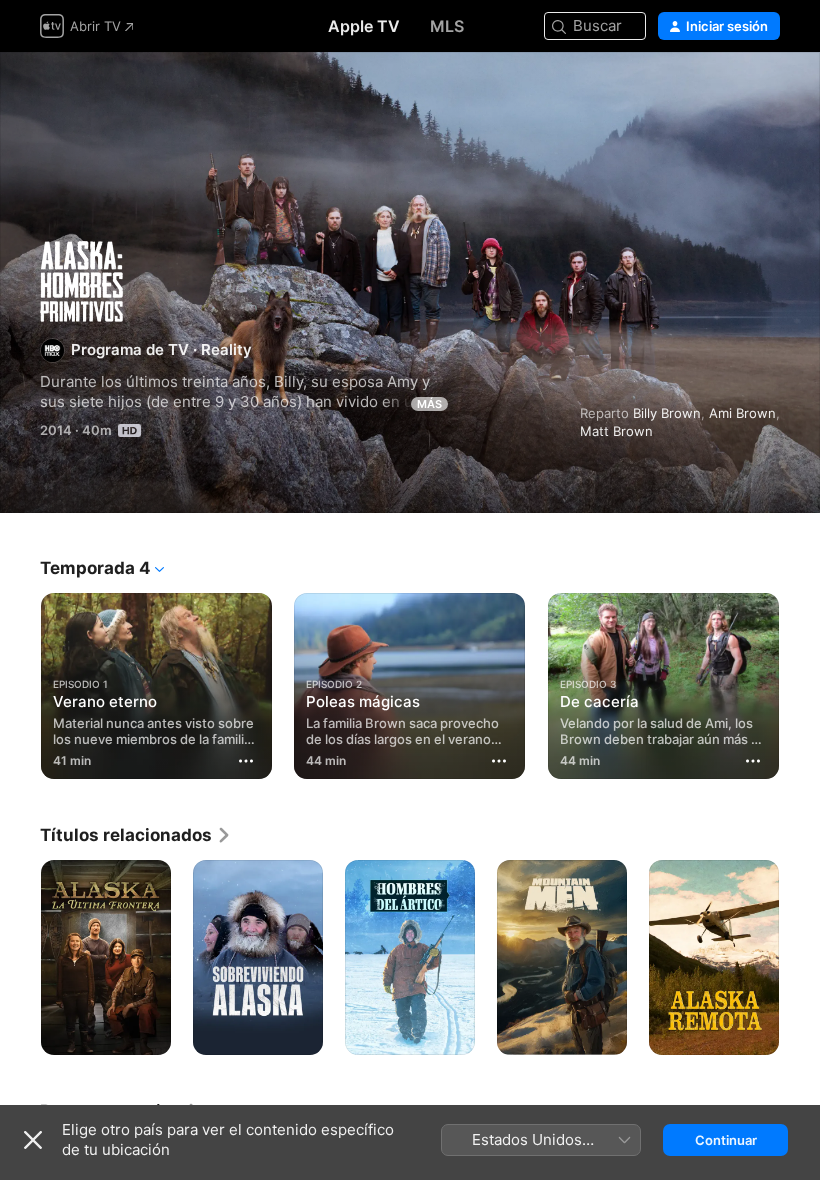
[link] (136, 835)
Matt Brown (616, 431)
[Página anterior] (20, 682)
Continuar (726, 1140)
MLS (447, 26)
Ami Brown (742, 413)
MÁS (429, 404)
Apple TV (364, 26)
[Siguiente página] (800, 682)
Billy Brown (667, 413)
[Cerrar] (33, 1140)
